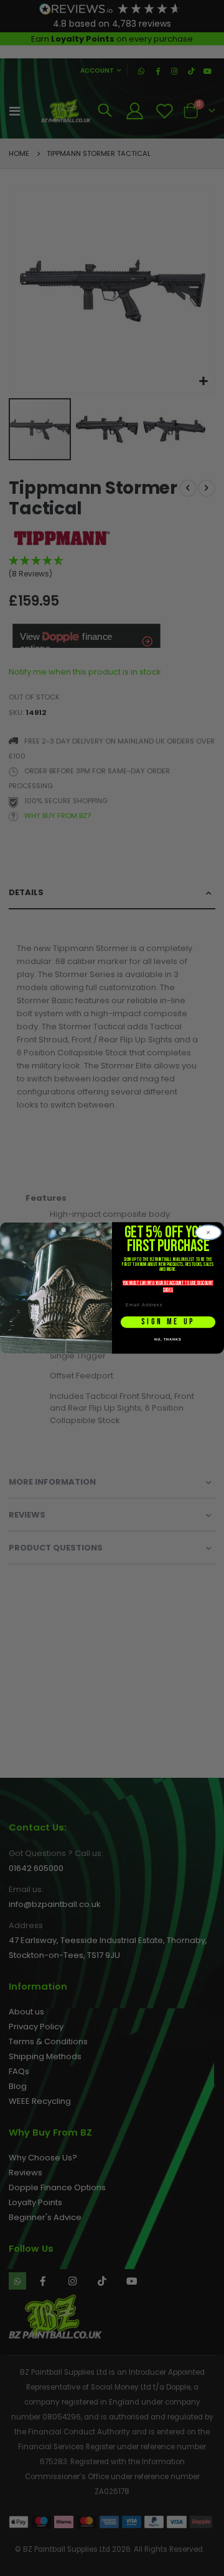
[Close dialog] (208, 1232)
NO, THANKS (168, 1339)
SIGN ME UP (168, 1322)
